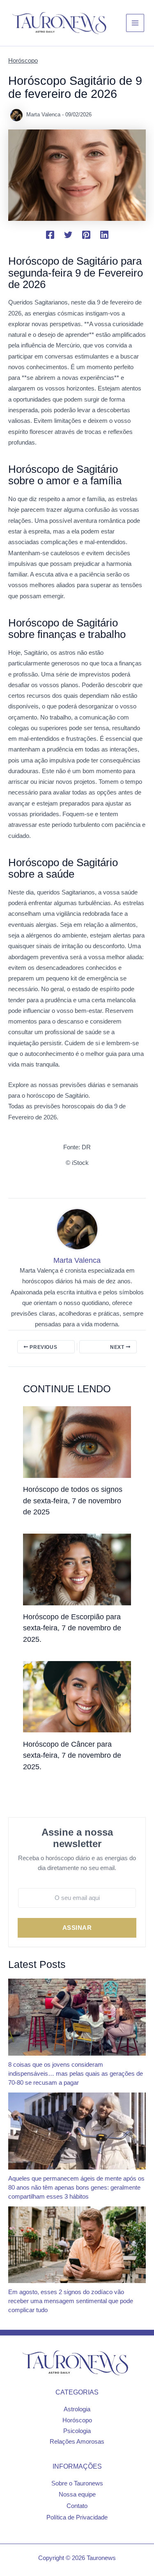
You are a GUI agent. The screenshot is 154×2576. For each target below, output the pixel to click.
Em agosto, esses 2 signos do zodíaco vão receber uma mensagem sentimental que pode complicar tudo (71, 2301)
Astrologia (77, 2409)
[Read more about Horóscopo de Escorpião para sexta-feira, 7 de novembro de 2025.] (77, 1569)
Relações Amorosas (77, 2442)
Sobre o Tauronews (77, 2483)
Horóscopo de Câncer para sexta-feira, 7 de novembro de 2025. (72, 1755)
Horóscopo (23, 61)
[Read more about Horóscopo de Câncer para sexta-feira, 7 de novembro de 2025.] (77, 1696)
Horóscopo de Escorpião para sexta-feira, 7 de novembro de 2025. (72, 1628)
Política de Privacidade (77, 2517)
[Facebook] (50, 235)
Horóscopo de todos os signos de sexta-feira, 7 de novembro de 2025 (73, 1500)
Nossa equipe (77, 2494)
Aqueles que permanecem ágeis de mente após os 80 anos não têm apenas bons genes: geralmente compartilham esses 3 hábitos (76, 2188)
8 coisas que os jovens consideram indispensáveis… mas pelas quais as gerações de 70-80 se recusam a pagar (76, 2074)
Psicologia (77, 2431)
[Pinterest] (86, 235)
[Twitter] (68, 235)
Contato (77, 2506)
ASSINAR (77, 1928)
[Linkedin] (104, 235)
